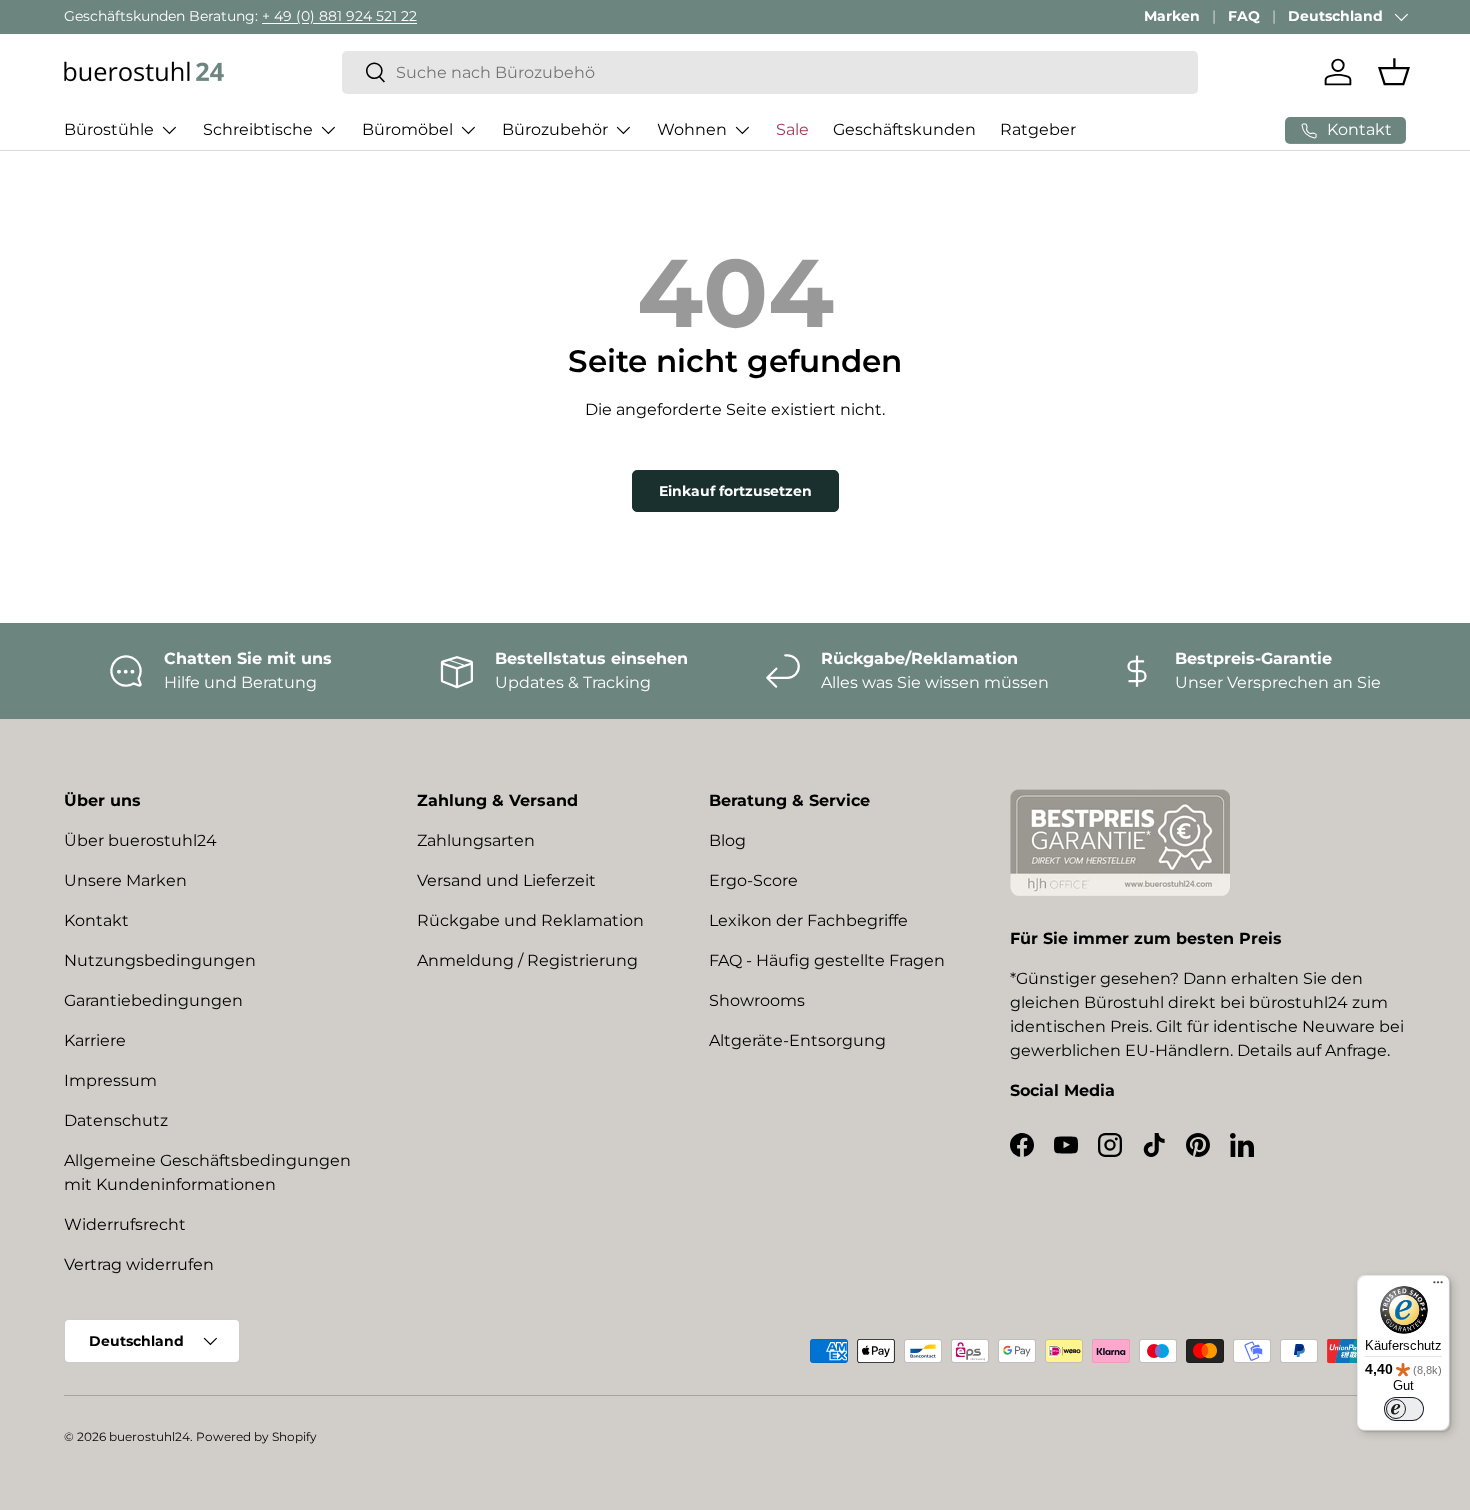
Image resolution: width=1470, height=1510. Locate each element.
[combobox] (770, 72)
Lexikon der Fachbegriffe (808, 920)
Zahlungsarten (476, 840)
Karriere (95, 1040)
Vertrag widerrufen (139, 1264)
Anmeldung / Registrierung (527, 960)
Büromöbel (407, 129)
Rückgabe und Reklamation (530, 920)
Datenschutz (116, 1120)
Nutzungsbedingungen (160, 960)
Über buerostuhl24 (140, 840)
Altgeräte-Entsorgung (797, 1040)
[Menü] (1438, 1287)
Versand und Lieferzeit (506, 880)
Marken (1172, 16)
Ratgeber (1038, 129)
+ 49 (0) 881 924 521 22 (339, 16)
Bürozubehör (555, 129)
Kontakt (96, 920)
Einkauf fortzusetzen (735, 491)
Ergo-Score (753, 880)
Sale (792, 129)
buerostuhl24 (149, 1436)
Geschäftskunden (904, 129)
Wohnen (692, 129)
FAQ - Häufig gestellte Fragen (827, 960)
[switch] (1404, 1409)
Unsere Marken (125, 880)
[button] (1394, 72)
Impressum (110, 1080)
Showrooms (757, 1000)
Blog (727, 840)
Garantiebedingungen (153, 1000)
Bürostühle (109, 129)
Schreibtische (258, 129)
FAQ (1244, 16)
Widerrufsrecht (125, 1224)
